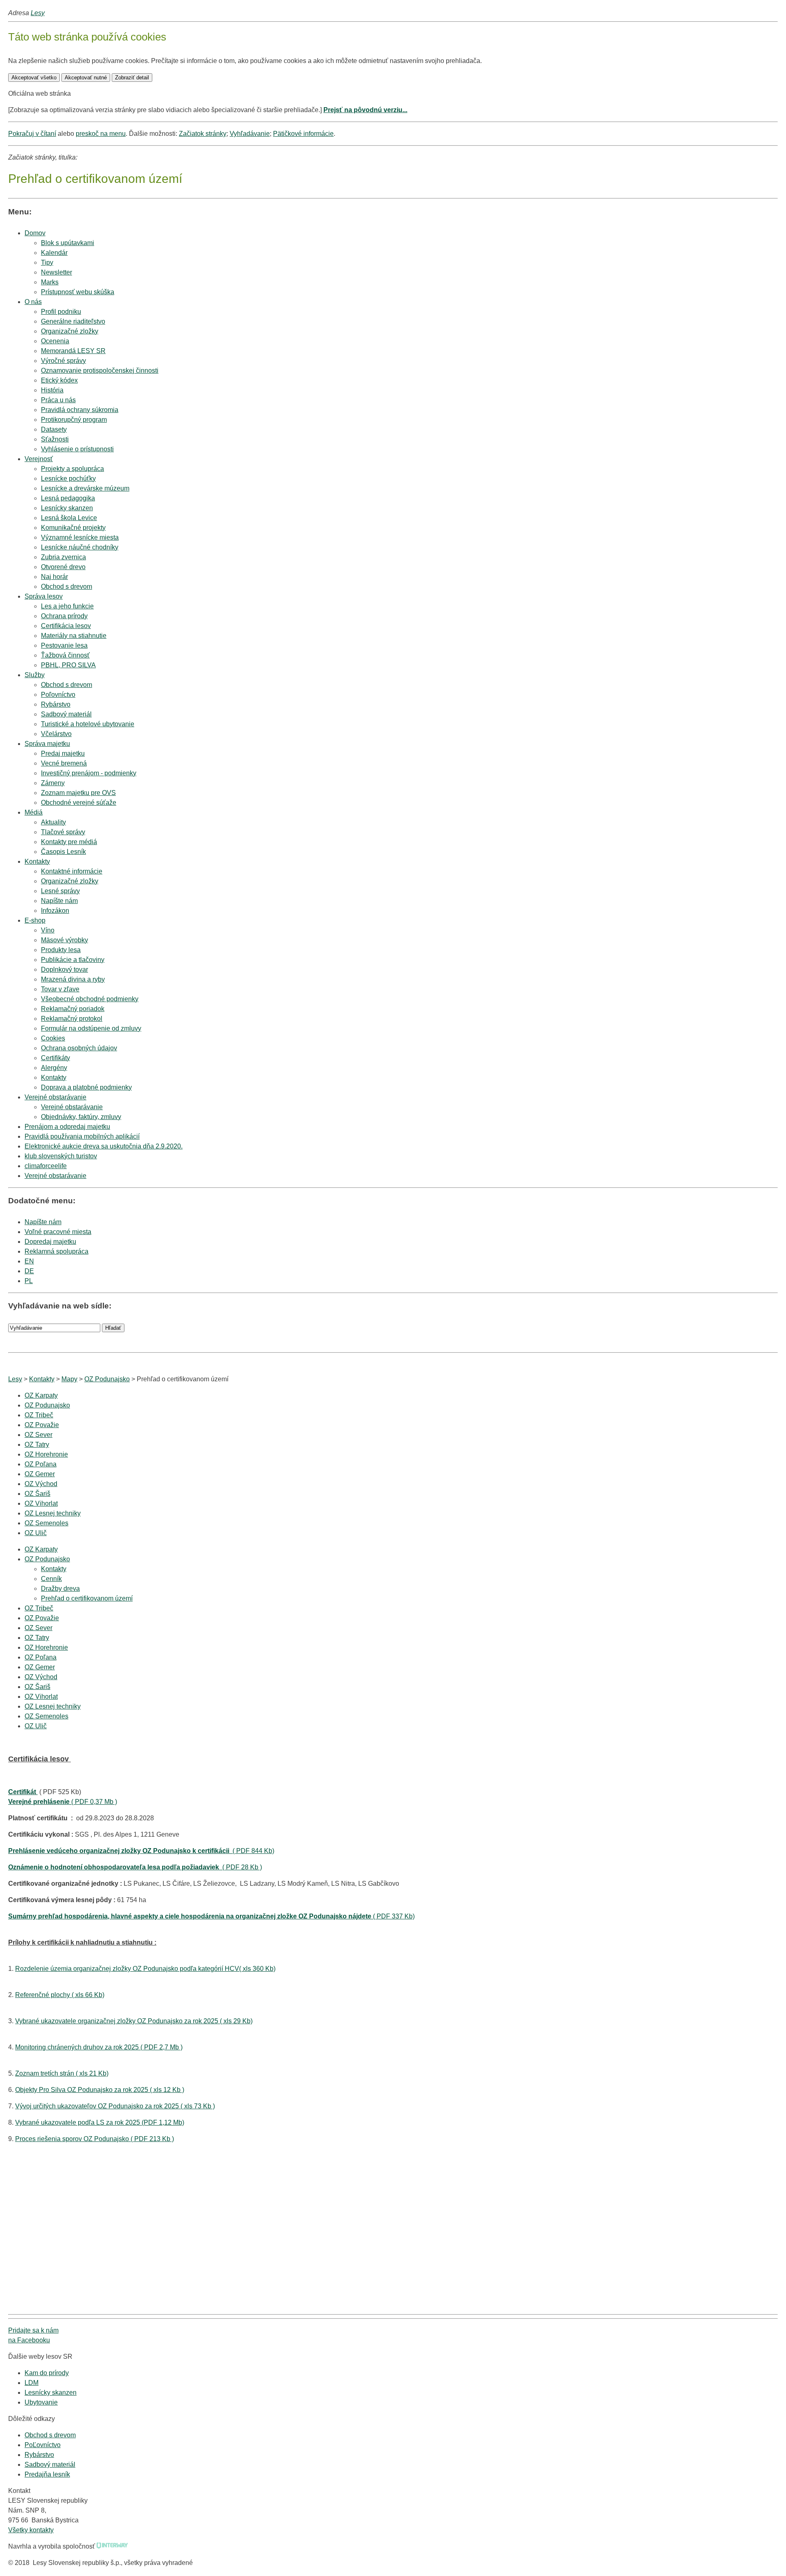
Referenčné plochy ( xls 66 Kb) (60, 1995)
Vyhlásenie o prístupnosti (77, 449)
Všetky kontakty (31, 2530)
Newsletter (56, 272)
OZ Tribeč (39, 1415)
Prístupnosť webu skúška (78, 292)
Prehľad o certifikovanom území (87, 1598)
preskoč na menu (101, 134)
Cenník (51, 1579)
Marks (50, 282)
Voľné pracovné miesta (58, 1232)
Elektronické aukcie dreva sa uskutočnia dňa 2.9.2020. (104, 1146)
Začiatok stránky (203, 134)
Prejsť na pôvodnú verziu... (365, 110)
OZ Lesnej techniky (53, 1513)
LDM (32, 2383)
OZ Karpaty (41, 1395)
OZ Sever (38, 1435)
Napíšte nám (43, 1222)
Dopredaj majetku (50, 1242)
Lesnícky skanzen (51, 2392)
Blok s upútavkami (68, 243)
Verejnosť (39, 459)
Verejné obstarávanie (55, 1097)
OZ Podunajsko (107, 1379)
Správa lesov (44, 596)
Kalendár (54, 253)
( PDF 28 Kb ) (135, 1867)
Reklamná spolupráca (56, 1251)
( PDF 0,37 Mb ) (63, 1802)
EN (29, 1261)
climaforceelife (46, 1166)
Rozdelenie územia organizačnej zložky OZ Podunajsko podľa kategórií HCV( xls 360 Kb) (145, 1969)
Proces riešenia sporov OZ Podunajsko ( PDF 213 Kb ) (95, 2139)
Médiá (34, 812)
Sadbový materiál (50, 2465)
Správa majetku (47, 744)
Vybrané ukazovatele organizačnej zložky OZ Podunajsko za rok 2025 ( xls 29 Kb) (134, 2021)
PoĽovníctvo (43, 2445)
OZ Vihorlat (41, 1503)
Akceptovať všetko (34, 78)
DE (29, 1271)
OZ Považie (42, 1425)
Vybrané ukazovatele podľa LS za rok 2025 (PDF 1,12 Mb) (100, 2122)
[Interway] (112, 2546)
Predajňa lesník (47, 2474)
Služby (35, 675)
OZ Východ (41, 1484)
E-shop (35, 920)
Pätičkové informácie (303, 134)
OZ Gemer (40, 1474)
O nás (33, 302)
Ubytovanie (41, 2402)
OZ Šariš (37, 1494)
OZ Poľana (41, 1464)
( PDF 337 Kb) (211, 1916)
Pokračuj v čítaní (32, 134)
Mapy (69, 1379)
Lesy (38, 13)
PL (29, 1281)
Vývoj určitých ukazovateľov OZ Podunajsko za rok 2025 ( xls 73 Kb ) (115, 2106)
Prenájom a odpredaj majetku (67, 1127)
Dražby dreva (60, 1589)
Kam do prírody (47, 2373)
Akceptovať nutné (86, 78)
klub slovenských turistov (61, 1156)
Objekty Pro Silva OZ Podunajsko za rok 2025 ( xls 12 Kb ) (100, 2090)
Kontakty (37, 861)
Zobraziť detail (132, 78)
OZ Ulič (36, 1533)
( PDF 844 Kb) (141, 1851)
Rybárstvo (39, 2455)
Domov (35, 233)
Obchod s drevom (67, 587)
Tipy (47, 262)
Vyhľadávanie (250, 134)
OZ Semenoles (46, 1523)
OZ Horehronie (46, 1454)
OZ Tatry (37, 1444)
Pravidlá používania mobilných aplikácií (82, 1136)
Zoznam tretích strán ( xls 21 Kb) (62, 2073)
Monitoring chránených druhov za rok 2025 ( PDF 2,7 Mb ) (99, 2047)
